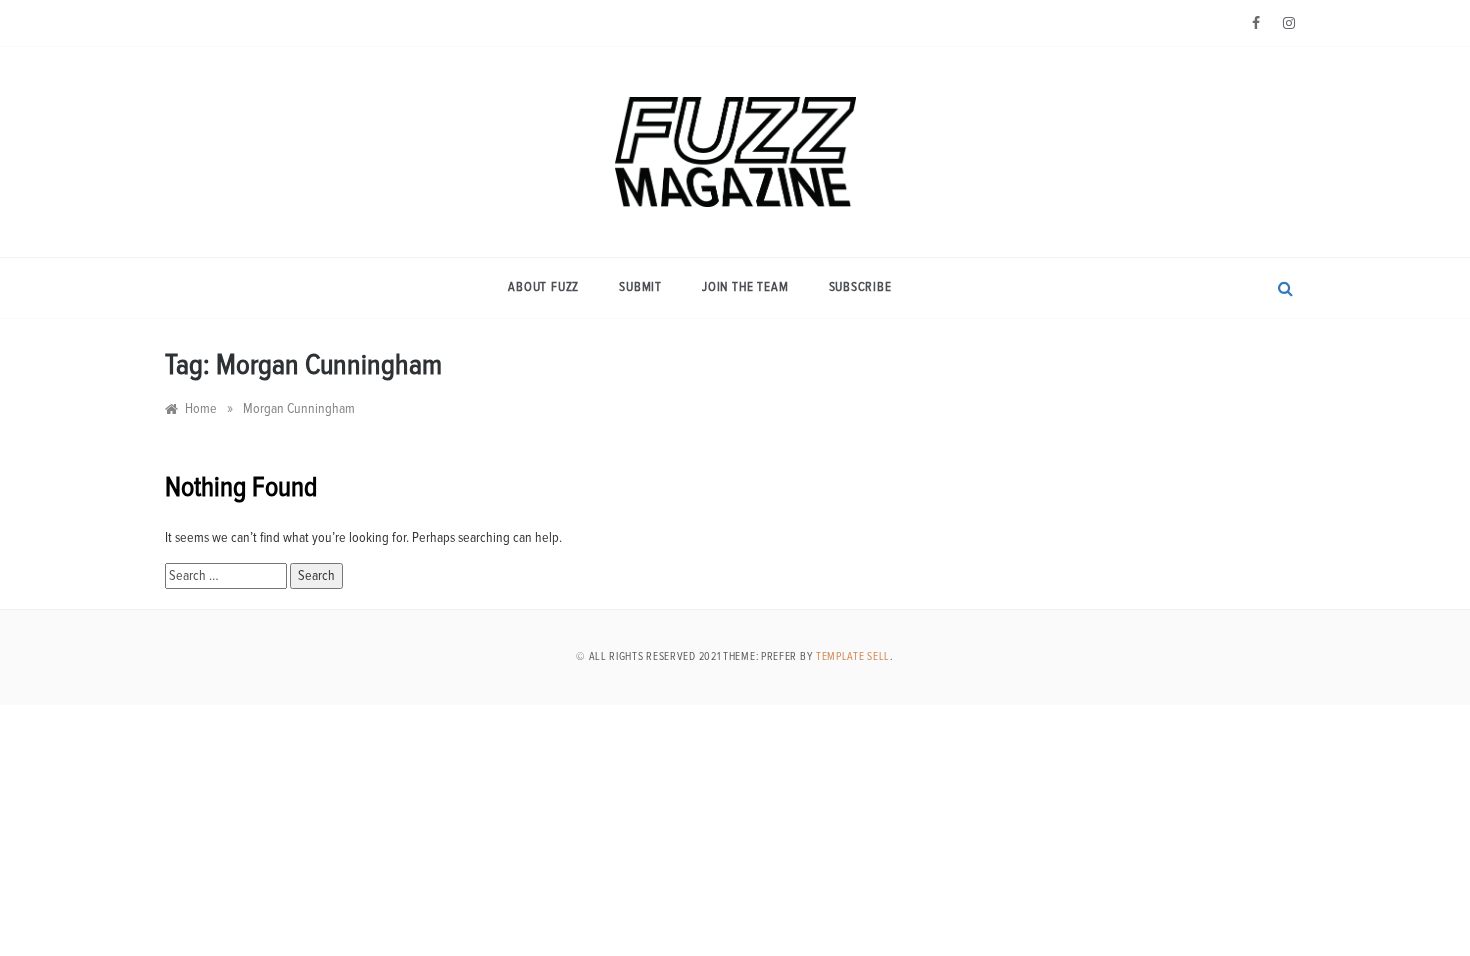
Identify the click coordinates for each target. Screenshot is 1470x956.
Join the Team (745, 287)
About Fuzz (543, 287)
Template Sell (853, 656)
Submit (640, 287)
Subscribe (860, 287)
